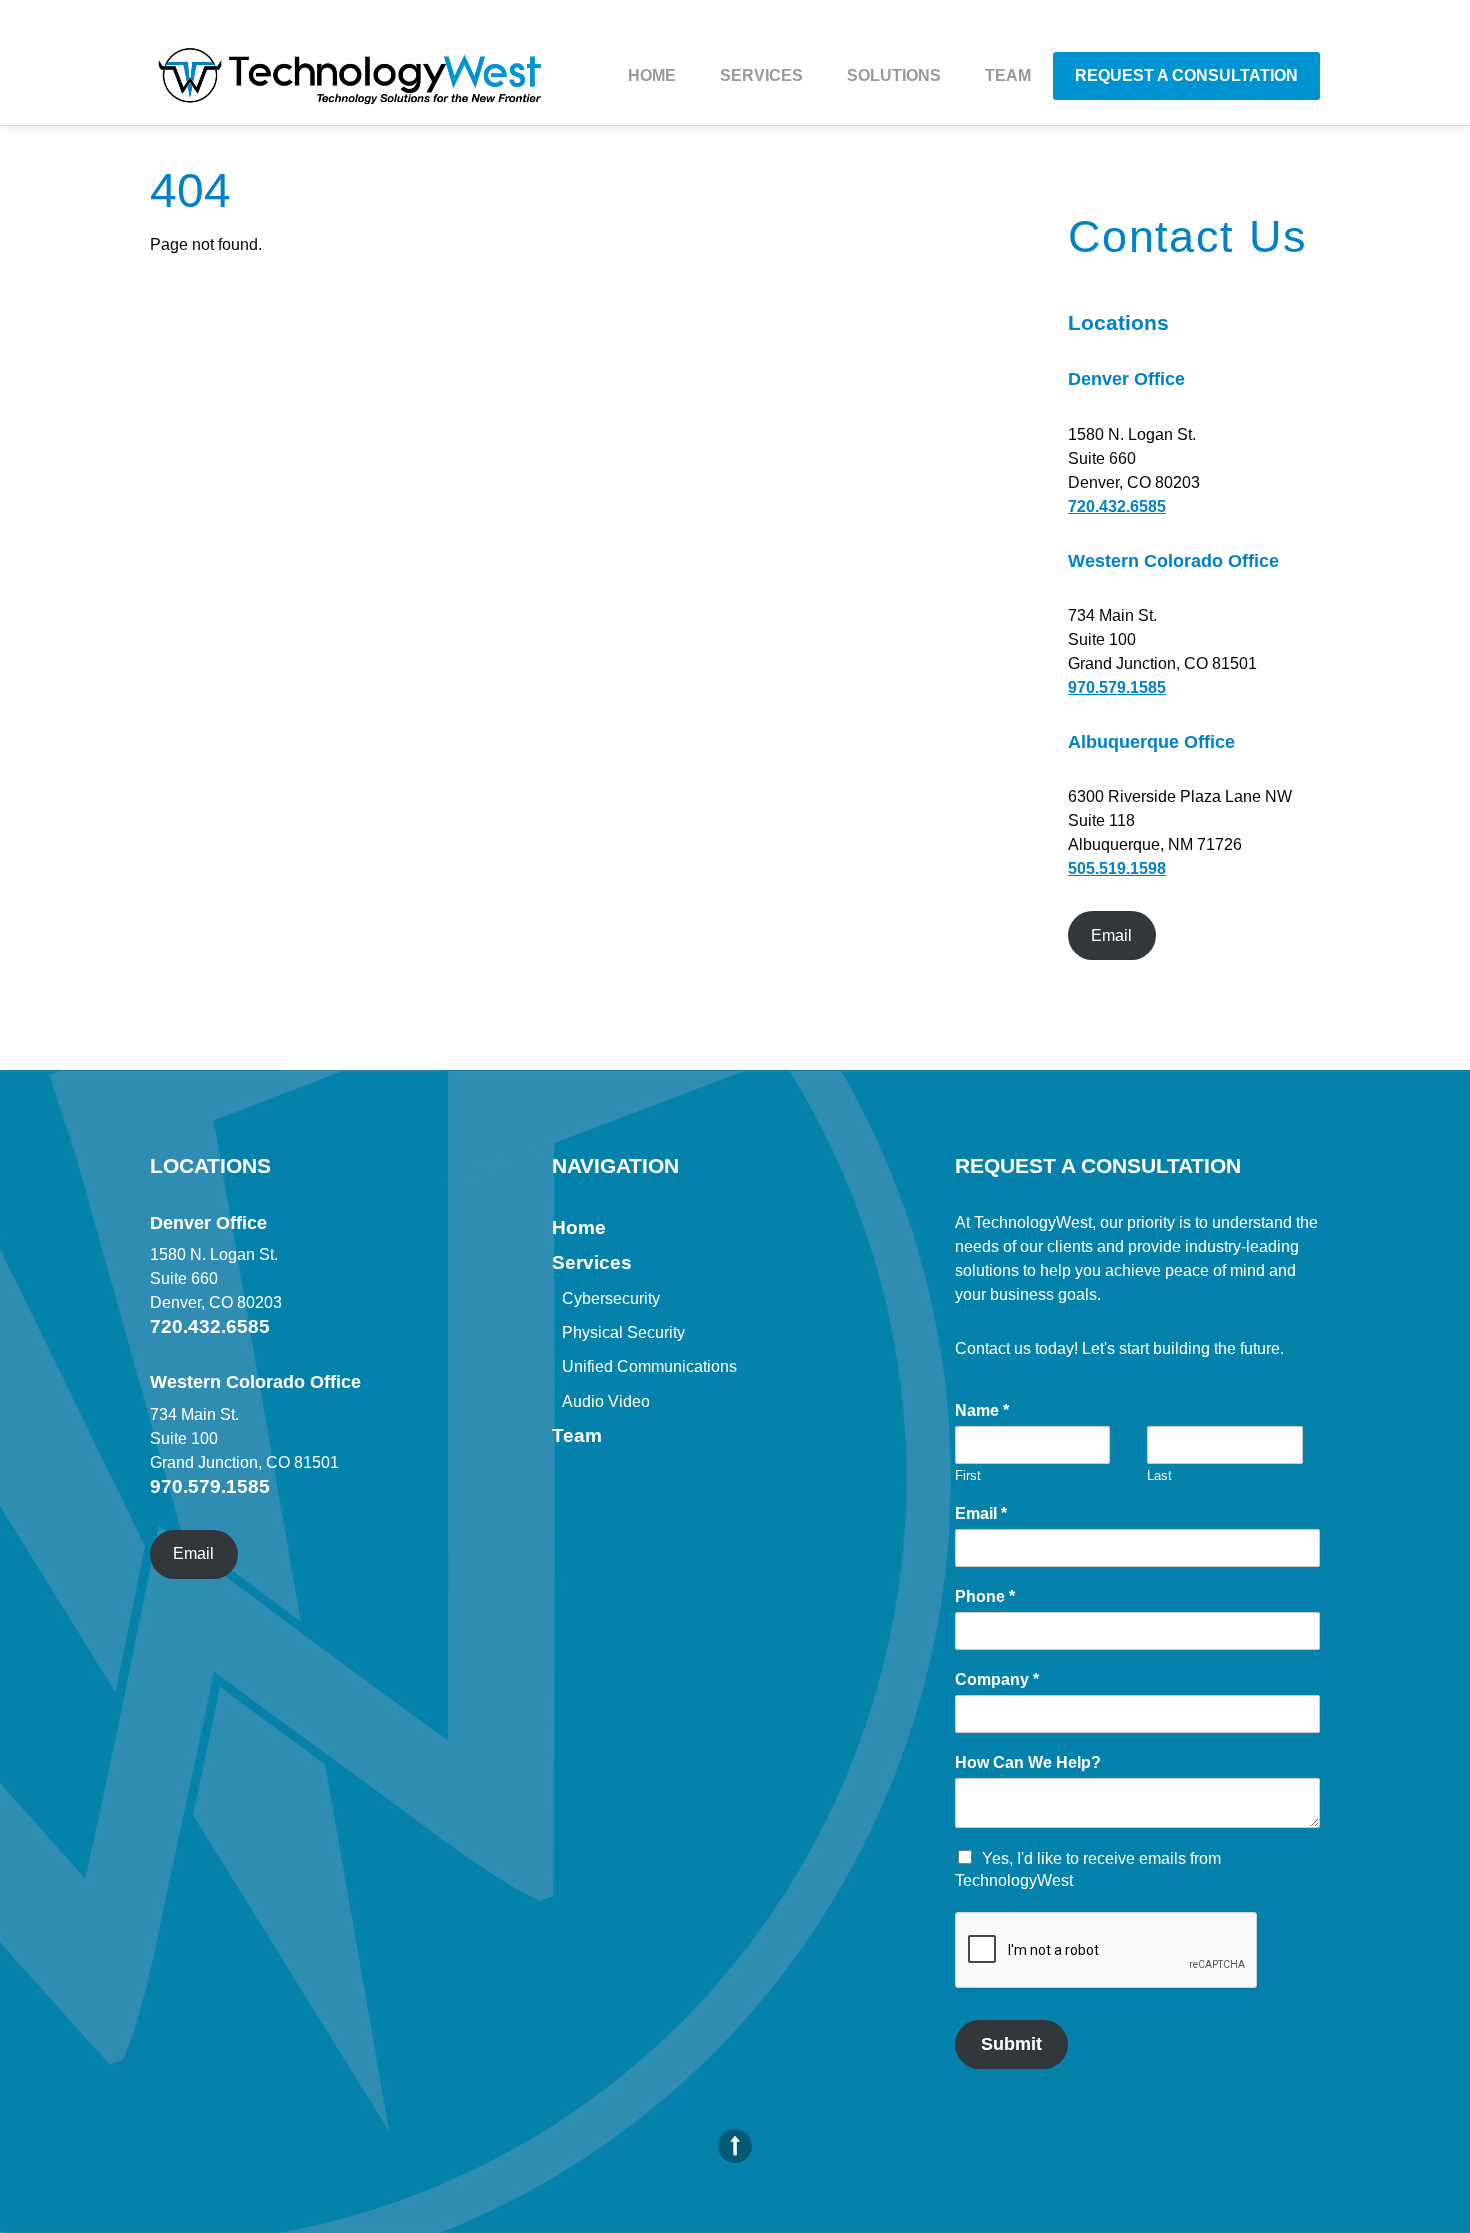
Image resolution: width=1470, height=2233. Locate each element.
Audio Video (606, 1401)
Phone (985, 1596)
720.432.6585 (1117, 506)
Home (652, 75)
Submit (1011, 2044)
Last (1159, 1475)
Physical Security (623, 1332)
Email (1111, 935)
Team (1008, 75)
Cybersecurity (611, 1298)
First (968, 1475)
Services (761, 75)
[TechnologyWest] (350, 87)
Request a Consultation (1186, 75)
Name (982, 1410)
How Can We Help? (1028, 1762)
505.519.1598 (1117, 868)
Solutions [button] (894, 75)
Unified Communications (649, 1366)
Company (997, 1679)
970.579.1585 (1117, 687)
